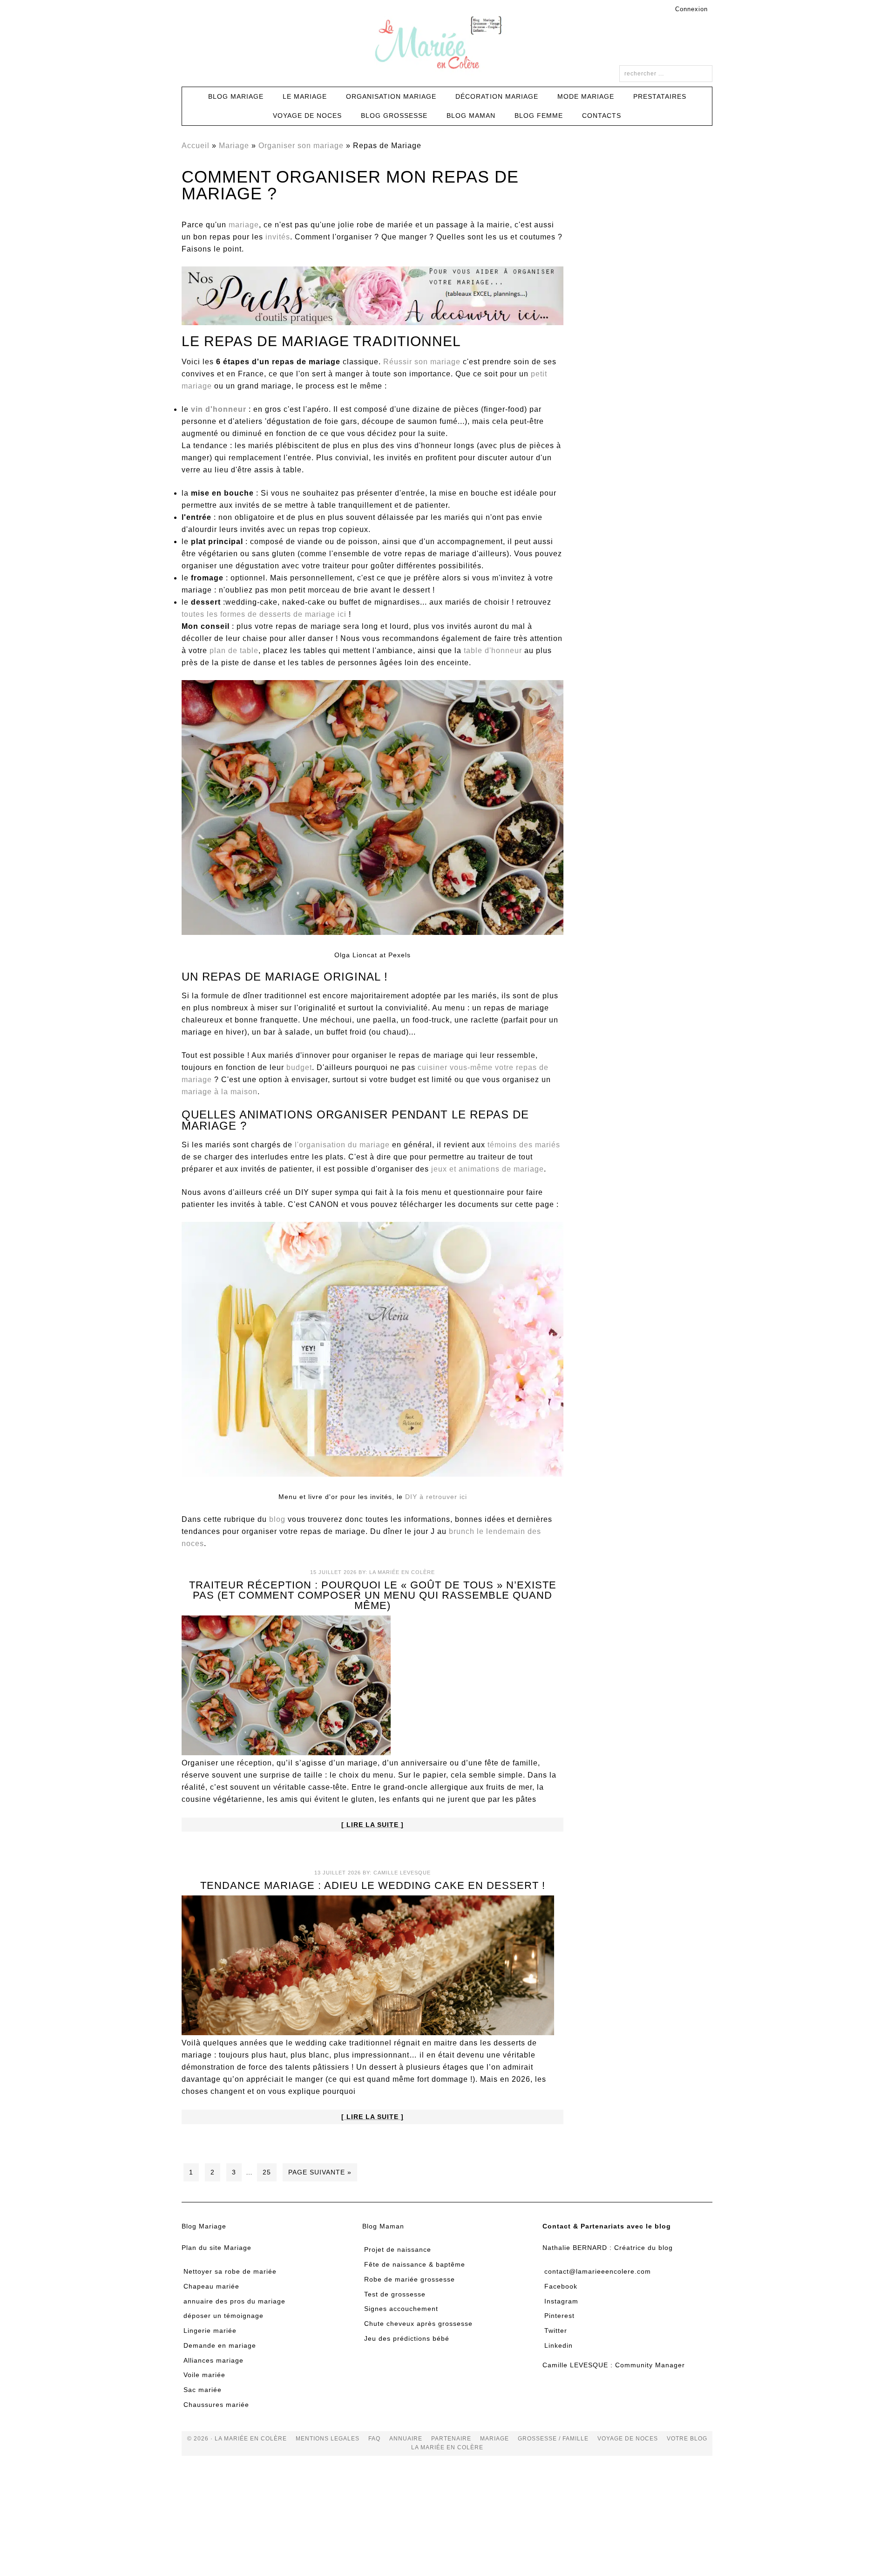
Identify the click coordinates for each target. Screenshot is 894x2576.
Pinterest (559, 2316)
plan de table (234, 651)
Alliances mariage (213, 2360)
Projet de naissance (398, 2249)
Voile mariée (204, 2375)
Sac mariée (203, 2390)
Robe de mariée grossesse (410, 2279)
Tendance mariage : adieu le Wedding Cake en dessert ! (373, 1885)
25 (267, 2172)
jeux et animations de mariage (488, 1169)
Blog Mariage (204, 2226)
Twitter (556, 2331)
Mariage (234, 146)
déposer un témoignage (223, 2316)
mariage (244, 225)
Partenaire (451, 2439)
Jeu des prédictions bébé (407, 2338)
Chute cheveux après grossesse (418, 2324)
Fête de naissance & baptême (415, 2264)
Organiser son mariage (301, 146)
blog (277, 1519)
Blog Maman (383, 2226)
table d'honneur (493, 651)
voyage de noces (628, 2439)
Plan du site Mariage (217, 2248)
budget (299, 1067)
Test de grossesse (395, 2294)
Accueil (196, 146)
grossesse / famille (553, 2439)
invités (278, 237)
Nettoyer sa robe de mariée (230, 2271)
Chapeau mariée (211, 2286)
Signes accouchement (401, 2309)
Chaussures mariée (216, 2405)
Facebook (561, 2286)
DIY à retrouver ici (436, 1497)
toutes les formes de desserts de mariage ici (264, 614)
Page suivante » (320, 2172)
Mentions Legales (328, 2439)
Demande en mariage (220, 2345)
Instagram (561, 2301)
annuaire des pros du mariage (234, 2301)
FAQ (374, 2439)
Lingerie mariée (210, 2331)
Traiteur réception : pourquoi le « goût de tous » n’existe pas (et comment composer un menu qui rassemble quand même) (373, 1595)
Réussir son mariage (422, 362)
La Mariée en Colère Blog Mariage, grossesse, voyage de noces (447, 44)
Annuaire (406, 2439)
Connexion (691, 9)
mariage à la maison (220, 1092)
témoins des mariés (524, 1145)
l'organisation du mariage (342, 1145)
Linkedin (559, 2345)
